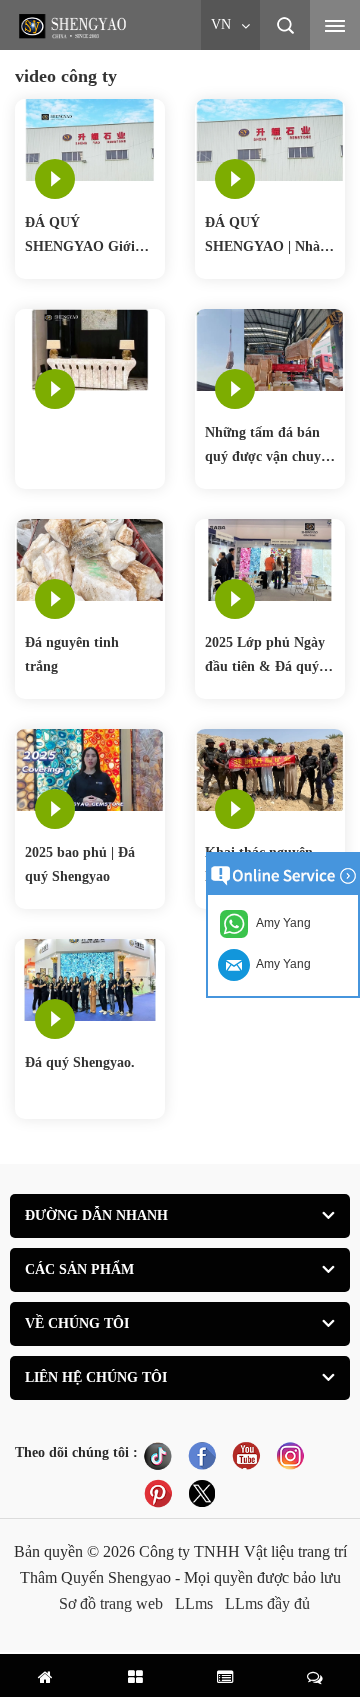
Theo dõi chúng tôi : (76, 1452)
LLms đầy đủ (267, 1603)
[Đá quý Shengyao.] (90, 979)
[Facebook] (202, 1455)
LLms (194, 1603)
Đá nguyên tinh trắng (72, 654)
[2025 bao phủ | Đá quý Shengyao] (90, 768)
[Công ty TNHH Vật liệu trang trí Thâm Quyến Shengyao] (75, 26)
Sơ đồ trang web (111, 1603)
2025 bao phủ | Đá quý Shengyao (80, 864)
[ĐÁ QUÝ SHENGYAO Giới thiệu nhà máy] (90, 138)
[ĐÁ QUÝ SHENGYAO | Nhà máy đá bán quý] (270, 138)
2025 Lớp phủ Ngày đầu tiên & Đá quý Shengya (265, 657)
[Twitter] (202, 1494)
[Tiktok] (158, 1455)
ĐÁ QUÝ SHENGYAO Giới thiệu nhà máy (80, 237)
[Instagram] (290, 1455)
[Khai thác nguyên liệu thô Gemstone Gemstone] (270, 768)
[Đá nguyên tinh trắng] (90, 558)
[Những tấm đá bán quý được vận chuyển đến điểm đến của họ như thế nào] (270, 348)
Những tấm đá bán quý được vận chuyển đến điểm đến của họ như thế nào (270, 447)
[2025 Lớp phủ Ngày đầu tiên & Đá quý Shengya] (270, 558)
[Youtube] (246, 1455)
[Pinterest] (158, 1494)
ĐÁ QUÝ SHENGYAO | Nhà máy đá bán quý (262, 237)
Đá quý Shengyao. (80, 1062)
